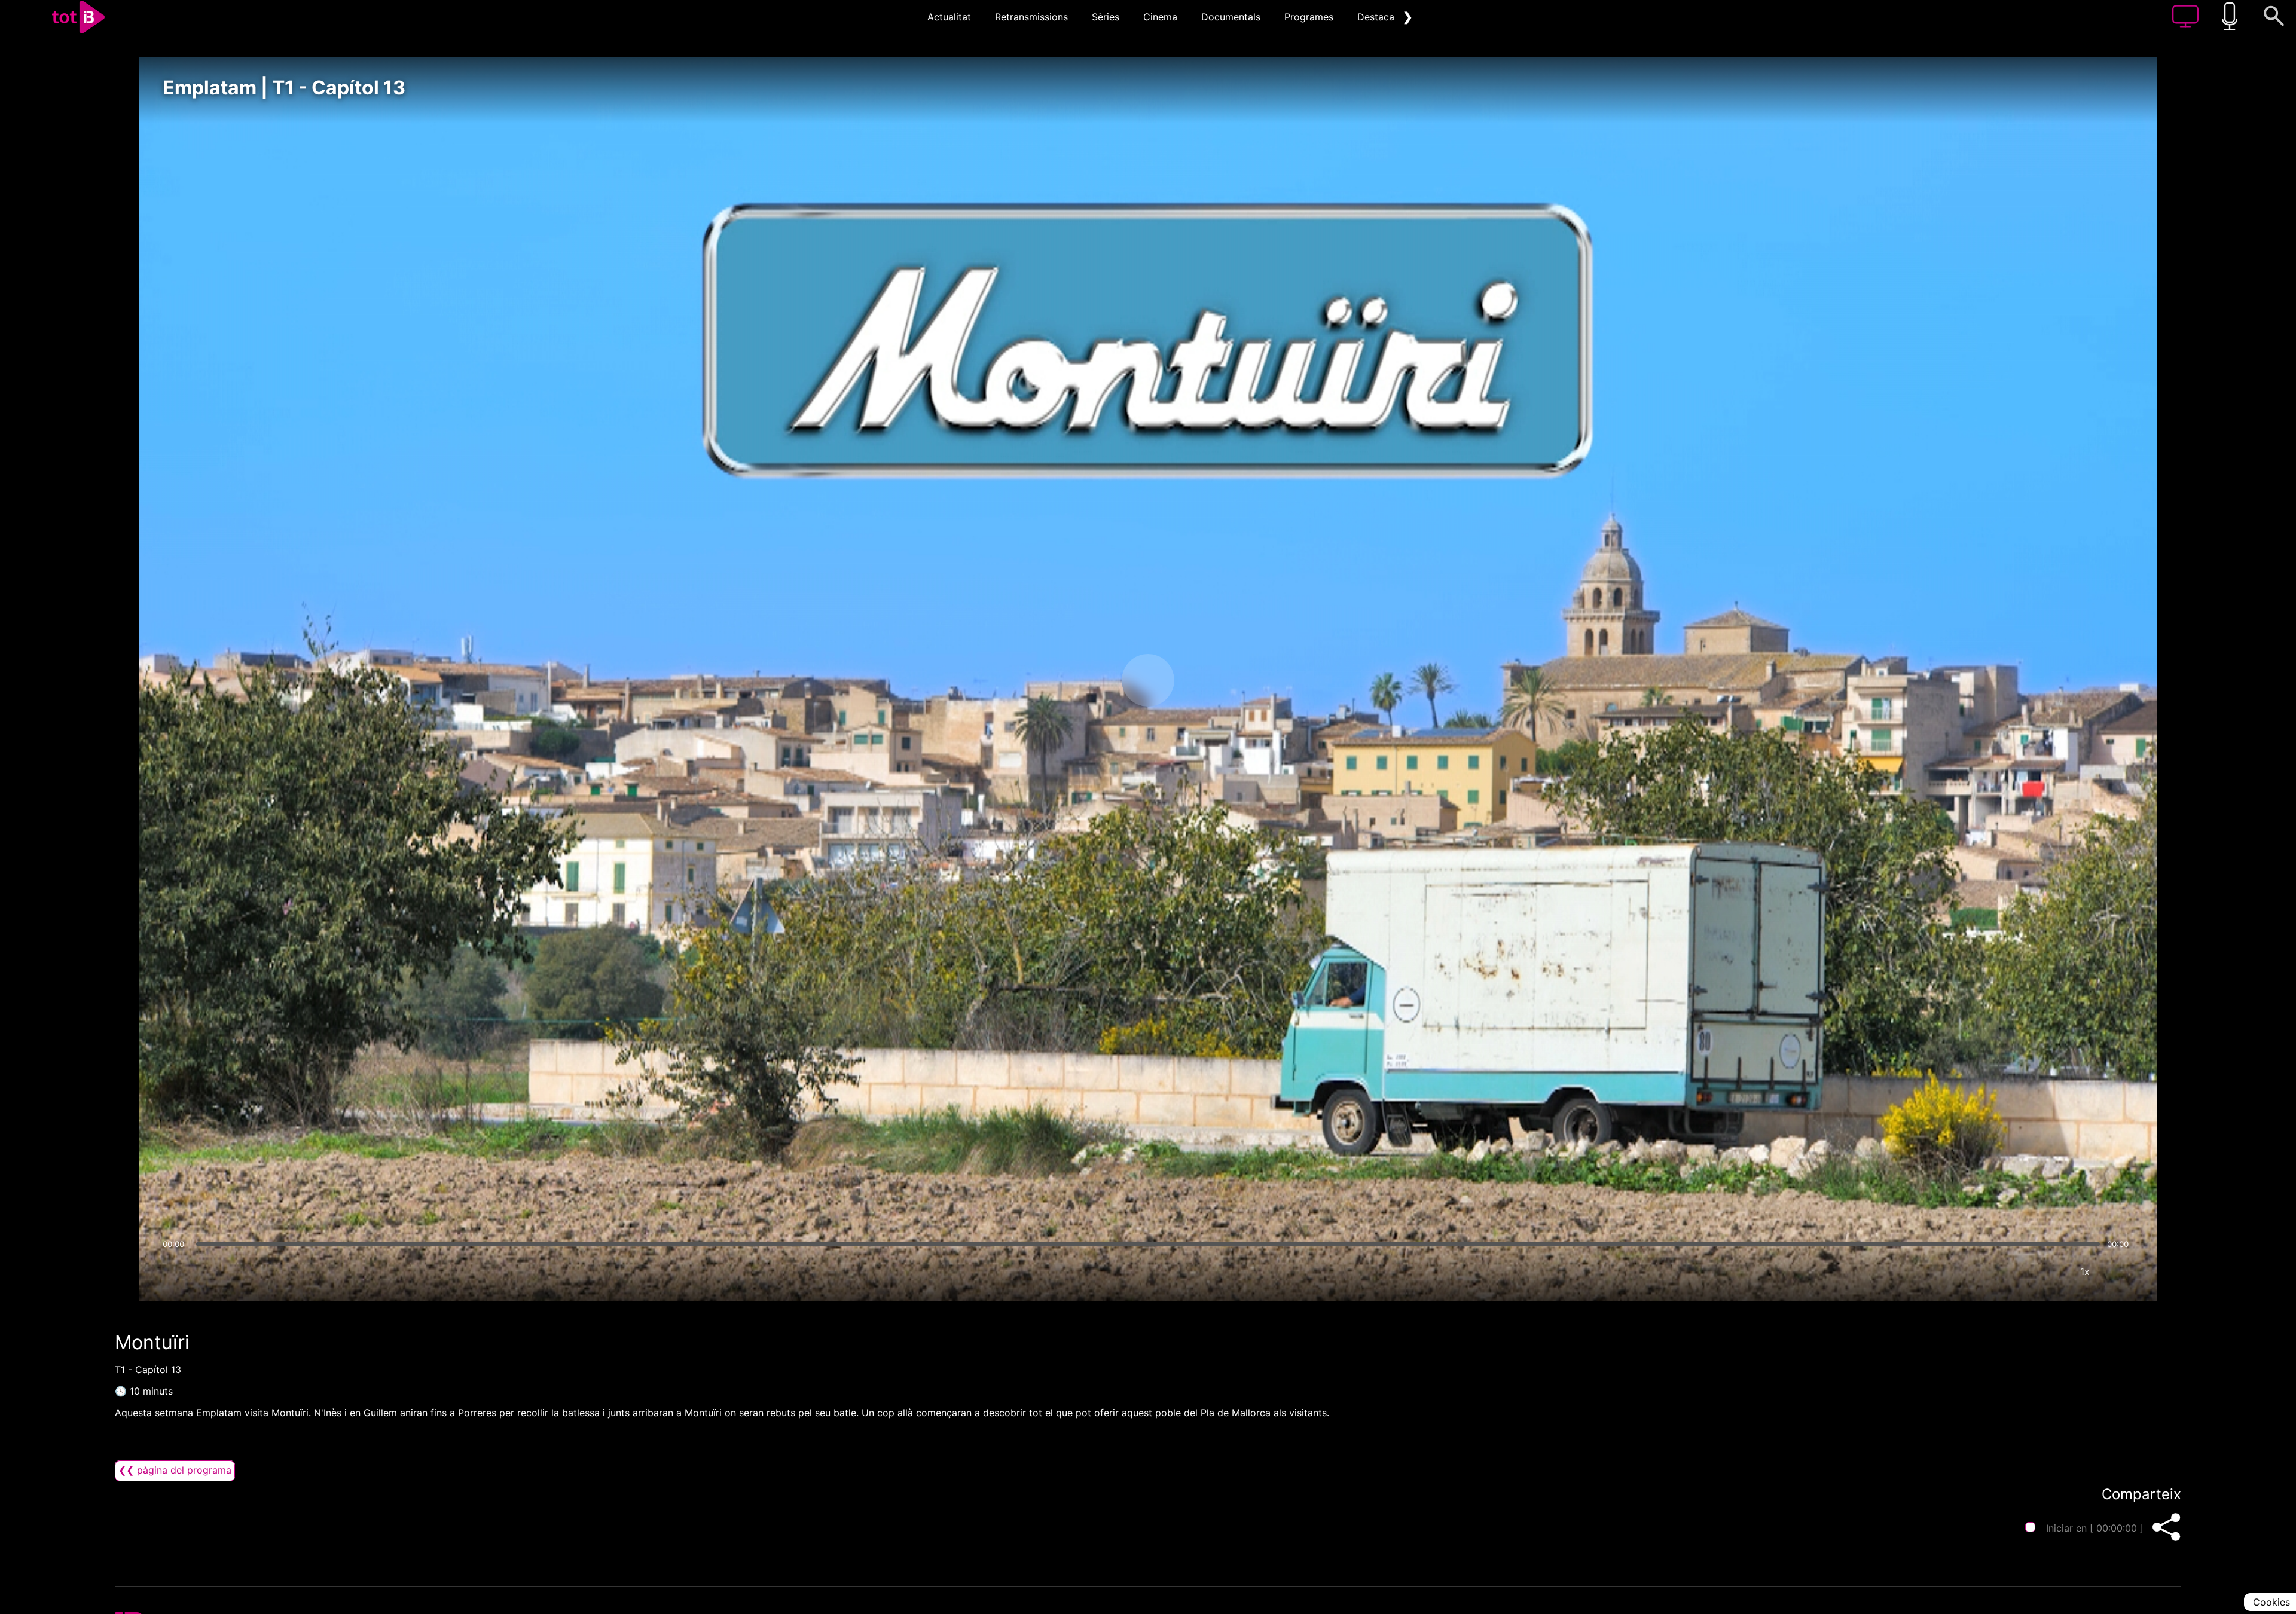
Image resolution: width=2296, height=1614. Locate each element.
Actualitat (949, 17)
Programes (1309, 17)
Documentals (1231, 17)
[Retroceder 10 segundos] (1085, 680)
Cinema (1160, 17)
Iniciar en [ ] (2095, 1528)
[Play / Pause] (1148, 680)
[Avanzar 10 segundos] (1211, 680)
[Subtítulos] (2013, 1271)
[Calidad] (2049, 1271)
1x (2085, 1271)
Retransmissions (1031, 17)
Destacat (1378, 17)
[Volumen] (175, 1271)
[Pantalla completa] (2121, 1271)
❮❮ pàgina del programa (175, 1470)
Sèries (1106, 17)
